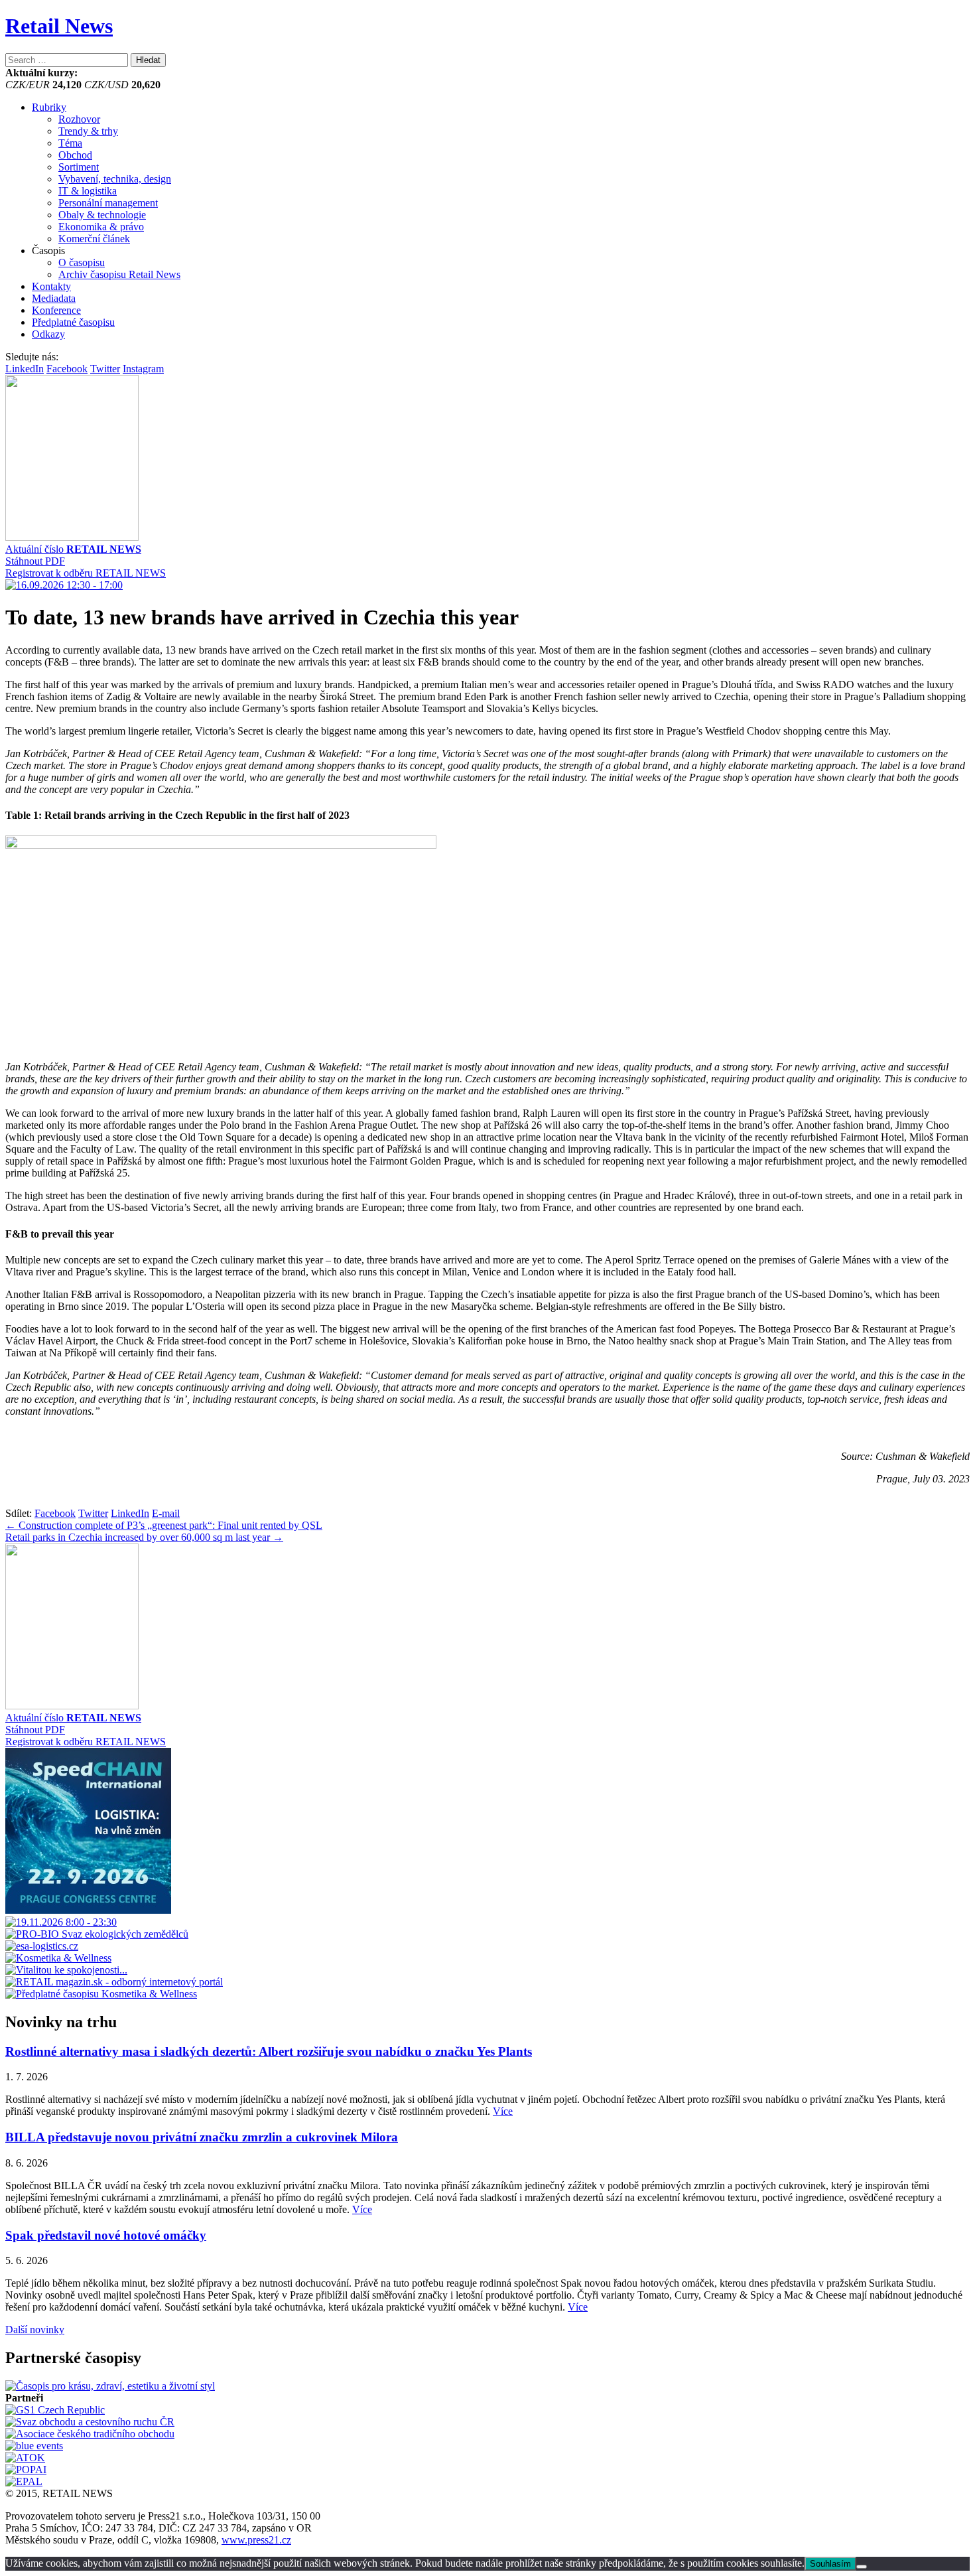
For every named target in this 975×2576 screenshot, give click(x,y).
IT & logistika (88, 191)
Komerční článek (94, 239)
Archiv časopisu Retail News (119, 274)
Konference (56, 310)
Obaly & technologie (102, 215)
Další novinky (35, 2329)
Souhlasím (830, 2564)
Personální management (108, 203)
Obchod (75, 155)
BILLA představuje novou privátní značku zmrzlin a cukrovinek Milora (202, 2137)
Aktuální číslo (73, 549)
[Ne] (862, 2567)
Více (503, 2111)
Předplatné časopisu (73, 322)
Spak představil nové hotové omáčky (106, 2235)
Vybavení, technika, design (115, 179)
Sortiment (79, 167)
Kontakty (51, 286)
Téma (70, 143)
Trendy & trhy (88, 131)
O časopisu (82, 262)
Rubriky (49, 107)
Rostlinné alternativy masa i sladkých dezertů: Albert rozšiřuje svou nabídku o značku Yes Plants (269, 2051)
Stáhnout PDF (35, 561)
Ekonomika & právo (101, 227)
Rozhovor (79, 119)
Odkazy (48, 334)
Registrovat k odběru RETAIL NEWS (86, 573)
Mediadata (54, 298)
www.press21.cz (256, 2540)
